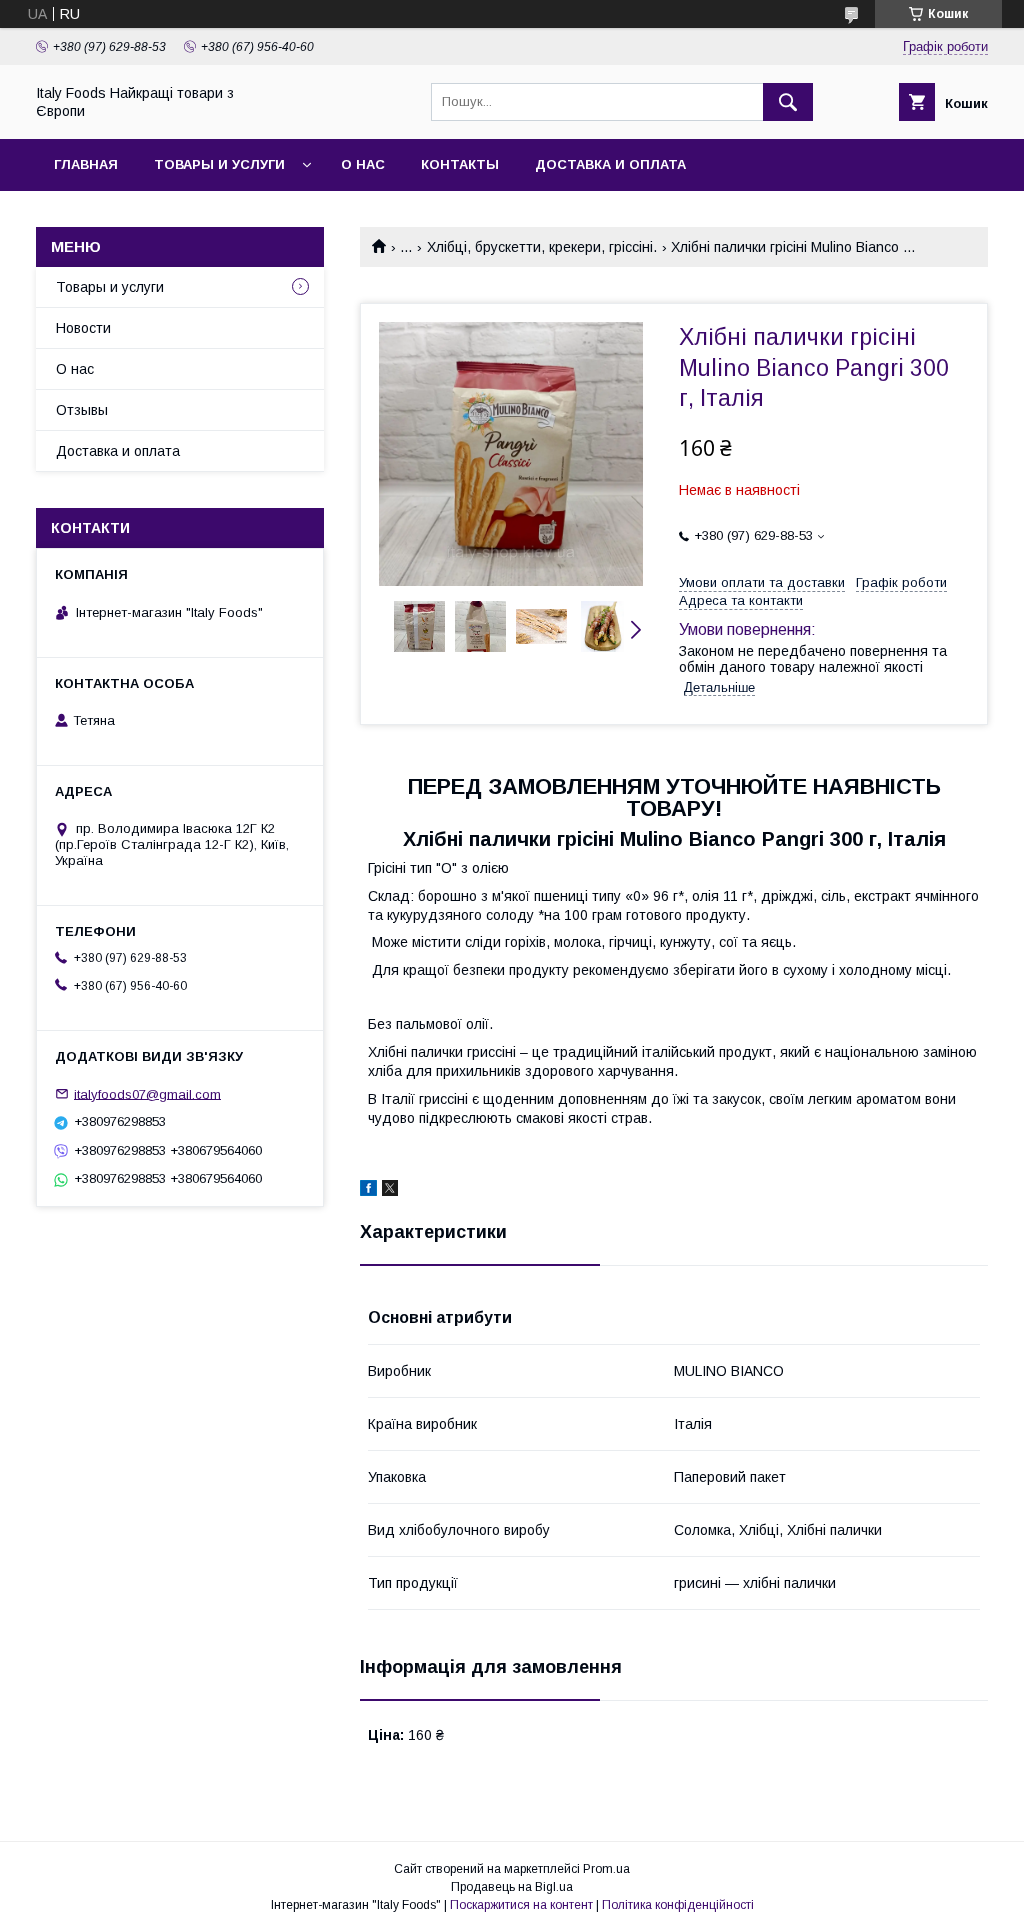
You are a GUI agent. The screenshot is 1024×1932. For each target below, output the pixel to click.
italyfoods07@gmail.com (147, 1093)
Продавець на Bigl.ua (512, 1887)
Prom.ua (606, 1869)
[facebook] (368, 1191)
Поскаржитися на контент (521, 1905)
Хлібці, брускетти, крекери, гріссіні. (542, 247)
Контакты (460, 164)
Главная (86, 164)
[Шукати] (788, 102)
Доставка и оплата (610, 164)
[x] (390, 1191)
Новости (83, 328)
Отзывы (82, 410)
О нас (363, 164)
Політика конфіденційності (678, 1905)
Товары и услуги (219, 164)
